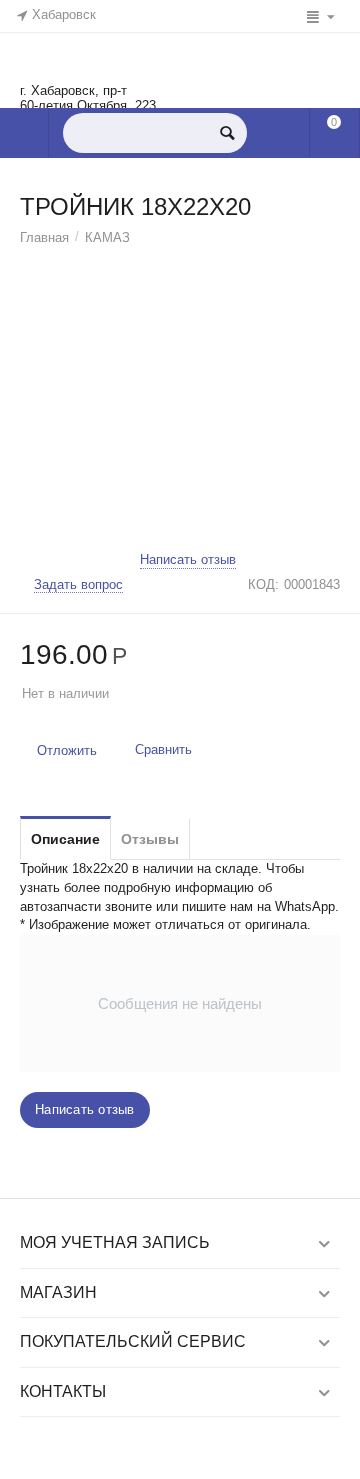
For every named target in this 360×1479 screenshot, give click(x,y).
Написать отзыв (188, 560)
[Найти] (227, 133)
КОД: (263, 584)
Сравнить (163, 749)
